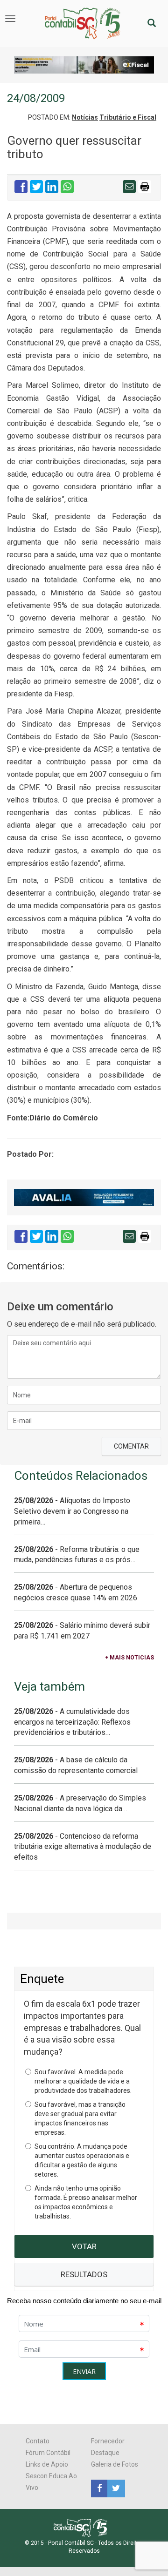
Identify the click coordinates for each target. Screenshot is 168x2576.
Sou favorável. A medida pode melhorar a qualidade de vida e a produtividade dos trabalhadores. (83, 2081)
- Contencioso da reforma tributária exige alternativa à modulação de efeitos (83, 1847)
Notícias (85, 117)
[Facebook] (99, 2488)
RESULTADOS (84, 2274)
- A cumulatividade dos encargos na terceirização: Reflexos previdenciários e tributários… (72, 1722)
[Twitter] (115, 2488)
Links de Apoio (47, 2464)
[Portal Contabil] (84, 2527)
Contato (38, 2441)
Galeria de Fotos (115, 2464)
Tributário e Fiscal (128, 117)
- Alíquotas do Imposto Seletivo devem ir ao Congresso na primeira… (72, 1511)
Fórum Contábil (48, 2453)
